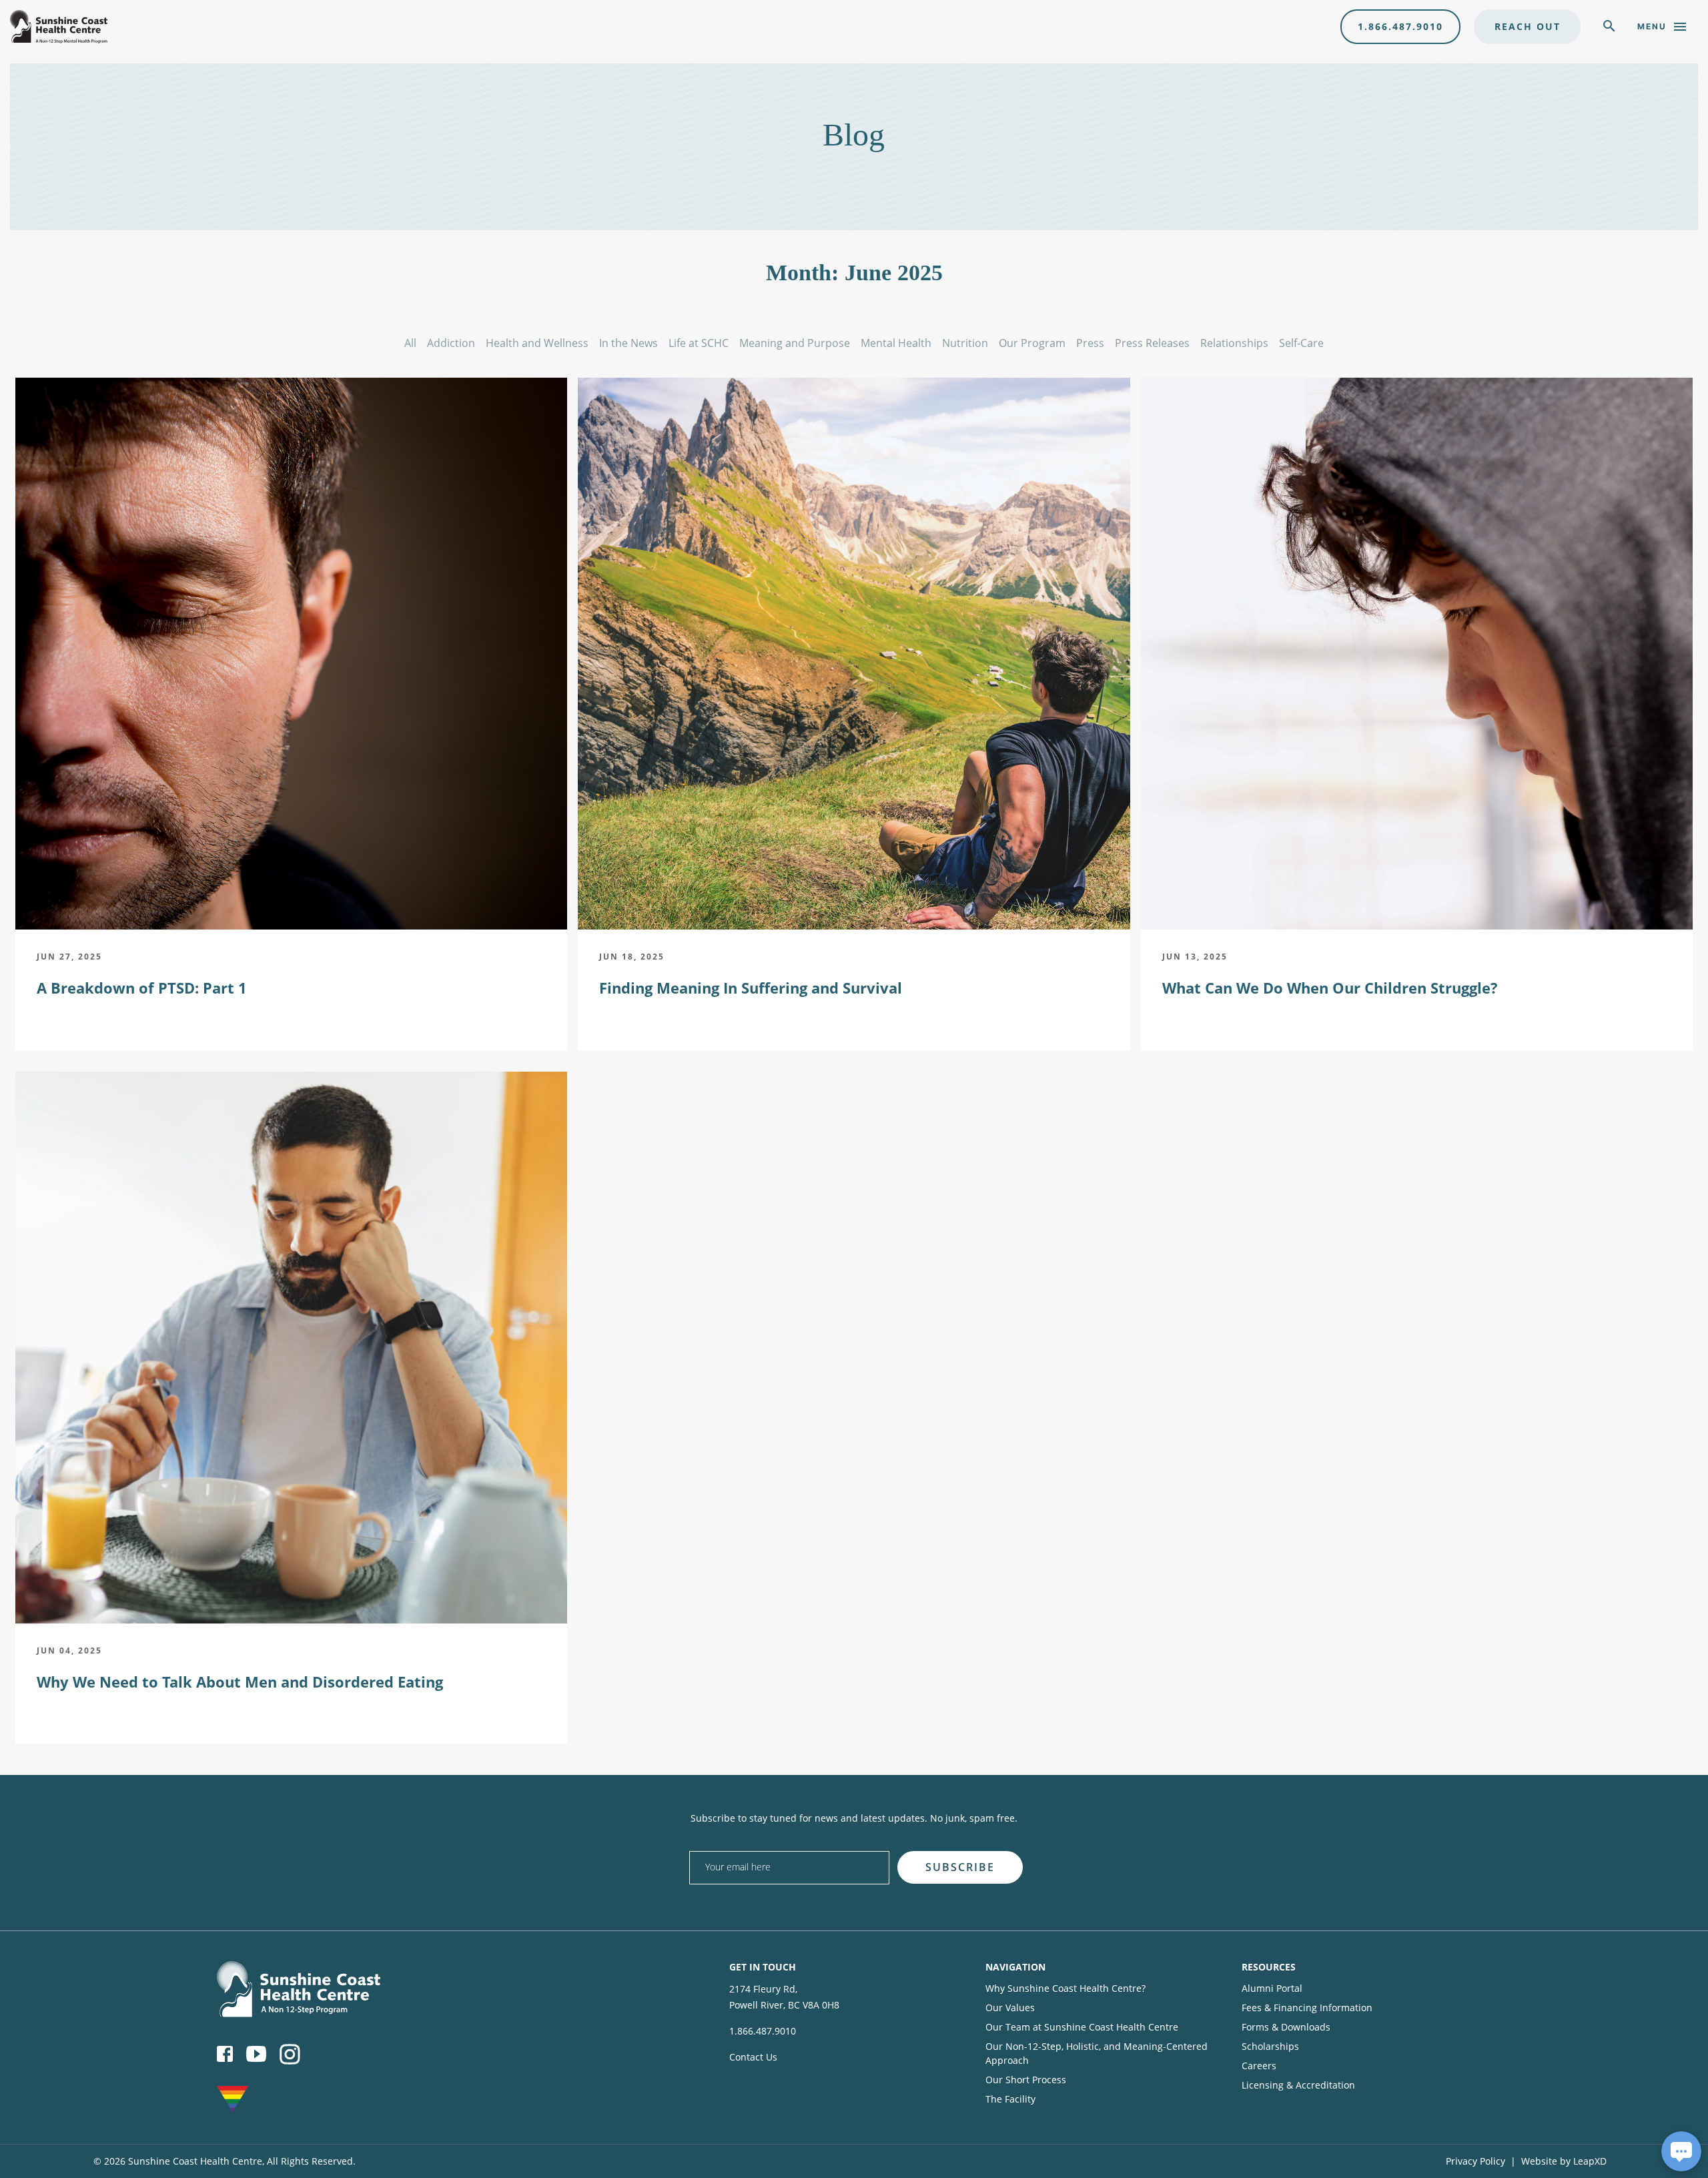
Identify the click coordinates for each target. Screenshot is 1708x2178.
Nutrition (965, 343)
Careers (1259, 2066)
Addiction (451, 343)
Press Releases (1152, 343)
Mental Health (896, 343)
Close (1211, 1847)
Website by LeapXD (1564, 2161)
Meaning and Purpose (795, 343)
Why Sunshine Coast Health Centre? (1065, 1988)
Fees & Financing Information (1307, 2008)
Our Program (1032, 343)
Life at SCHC (699, 343)
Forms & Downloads (1286, 2027)
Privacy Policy (1475, 2161)
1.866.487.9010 (1400, 26)
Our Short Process (1026, 2080)
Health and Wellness (537, 343)
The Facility (1010, 2099)
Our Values (1010, 2008)
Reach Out (1528, 26)
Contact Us (753, 2057)
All (410, 343)
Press (1090, 343)
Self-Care (1301, 343)
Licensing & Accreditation (1298, 2085)
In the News (628, 343)
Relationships (1234, 343)
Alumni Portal (1272, 1988)
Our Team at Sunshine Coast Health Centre (1082, 2027)
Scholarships (1270, 2046)
